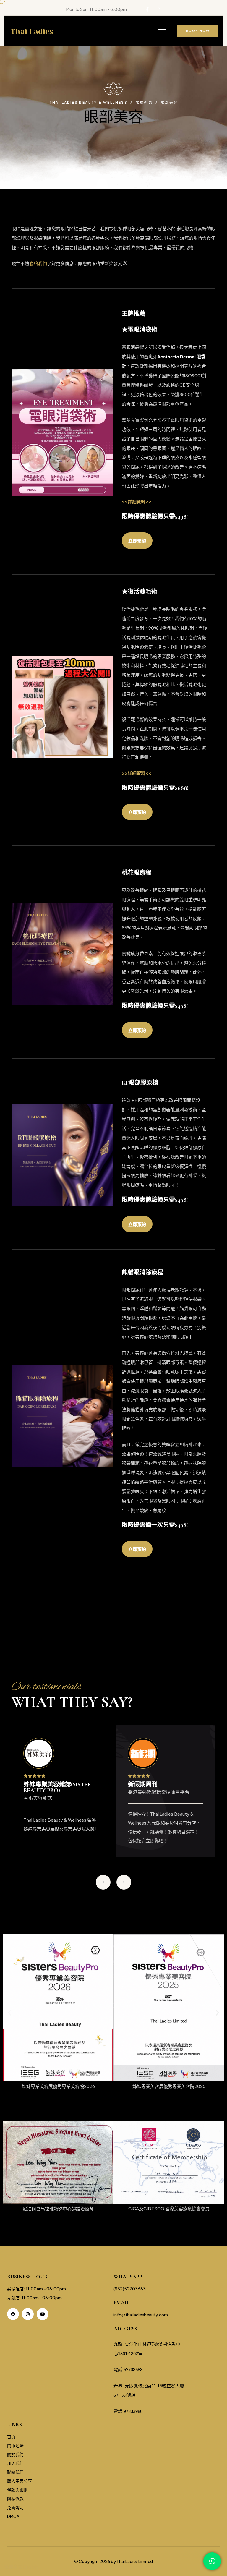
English (30, 2567)
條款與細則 (17, 2490)
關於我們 (15, 2454)
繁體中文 (13, 2567)
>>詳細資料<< (137, 502)
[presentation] (103, 1882)
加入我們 (15, 2463)
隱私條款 (15, 2499)
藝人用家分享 (20, 2481)
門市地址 (15, 2445)
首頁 (11, 2436)
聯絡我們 (38, 263)
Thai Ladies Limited (135, 2561)
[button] (10, 2012)
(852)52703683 (130, 2289)
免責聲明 (15, 2507)
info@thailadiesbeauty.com (141, 2315)
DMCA (13, 2516)
